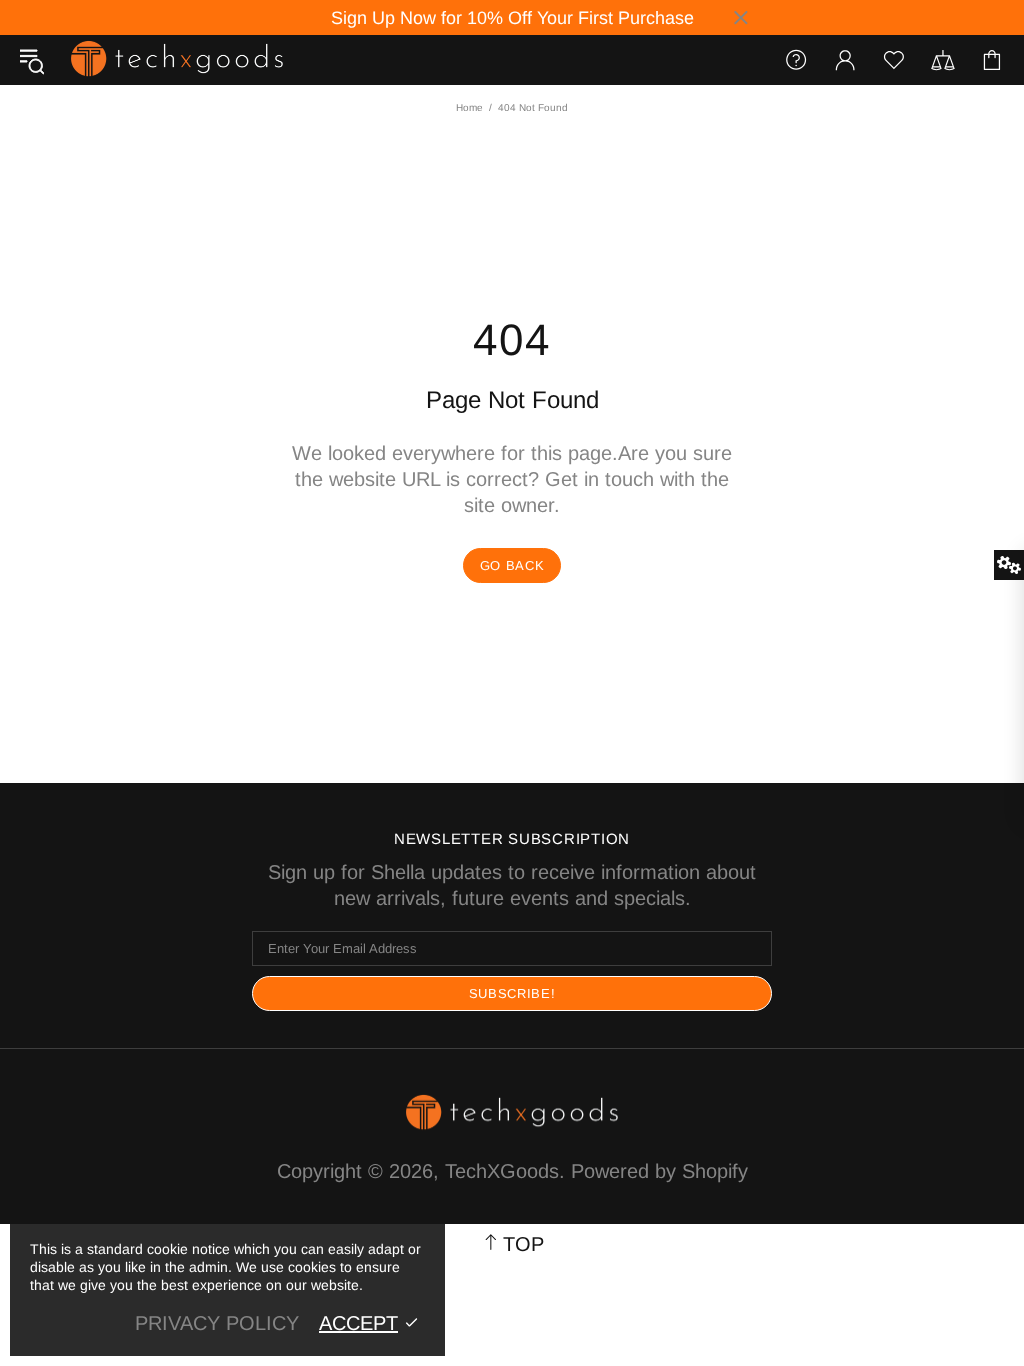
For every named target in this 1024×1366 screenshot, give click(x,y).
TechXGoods (177, 59)
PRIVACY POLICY (217, 1323)
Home (469, 107)
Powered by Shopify (659, 1171)
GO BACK (512, 565)
